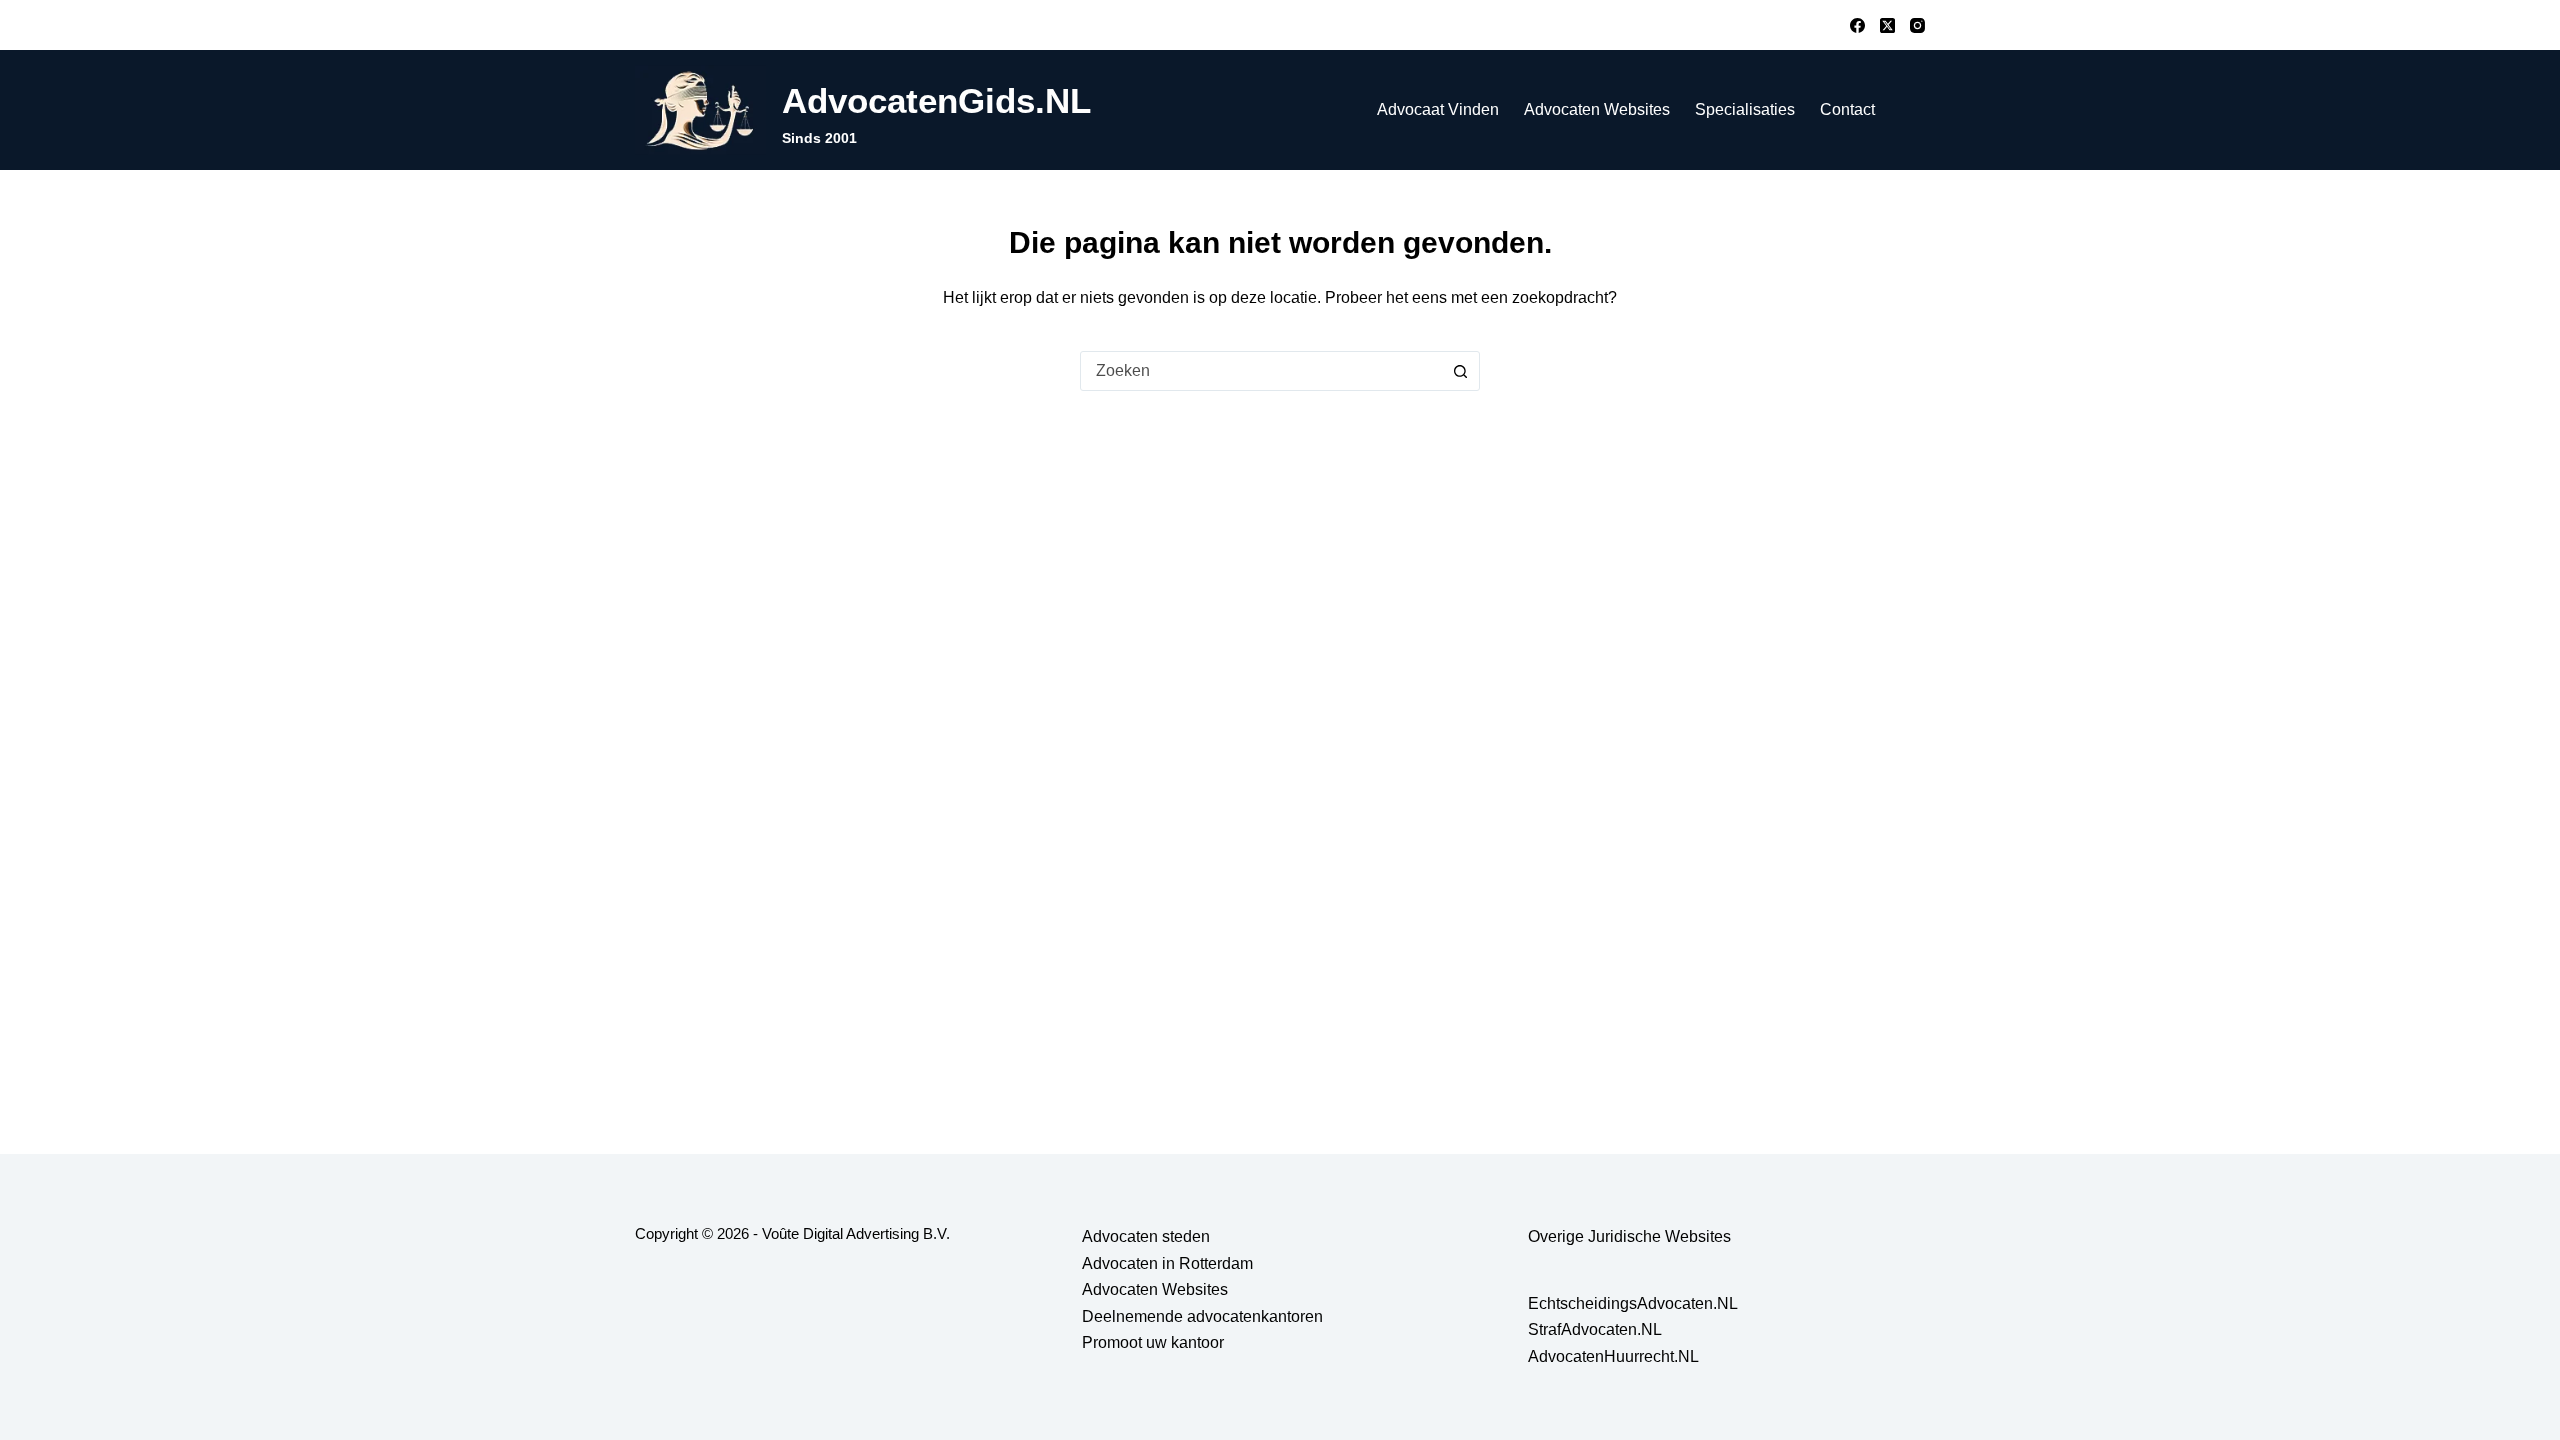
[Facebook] (1857, 25)
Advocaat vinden (1438, 109)
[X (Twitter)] (1887, 25)
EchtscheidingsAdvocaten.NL (1633, 1303)
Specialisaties (1745, 109)
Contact (1847, 109)
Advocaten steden (1146, 1236)
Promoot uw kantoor (1153, 1342)
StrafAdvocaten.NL (1595, 1329)
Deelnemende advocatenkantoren (1202, 1316)
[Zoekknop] (1460, 371)
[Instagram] (1917, 25)
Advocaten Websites (1597, 109)
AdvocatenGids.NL (936, 100)
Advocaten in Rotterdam (1167, 1263)
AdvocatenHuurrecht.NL (1613, 1356)
